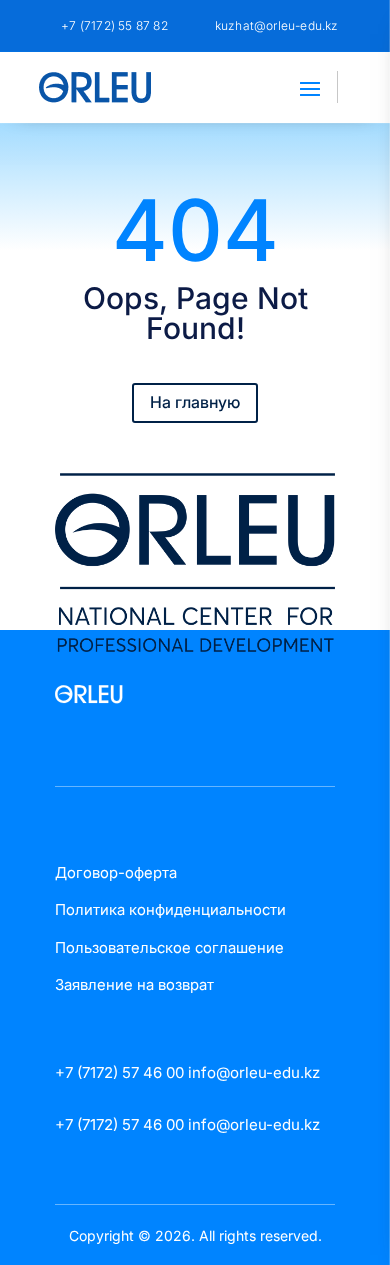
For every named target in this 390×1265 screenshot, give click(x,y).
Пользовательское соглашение (169, 947)
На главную (195, 402)
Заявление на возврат (134, 984)
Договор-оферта (116, 872)
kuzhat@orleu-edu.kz (277, 25)
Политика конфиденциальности (170, 909)
